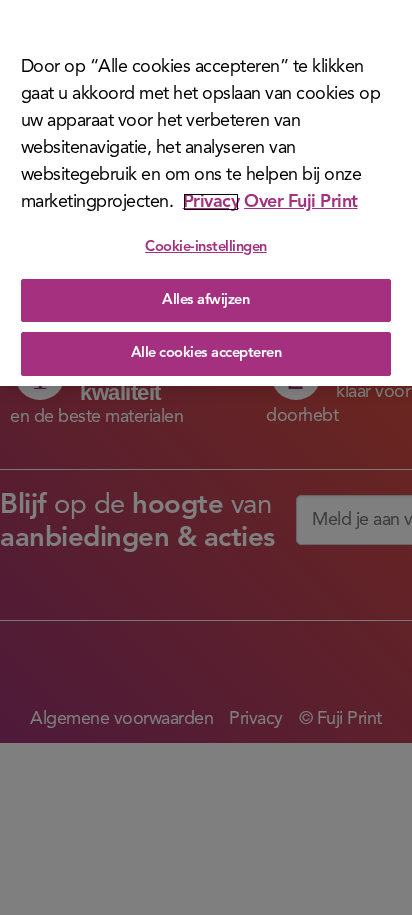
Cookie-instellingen (206, 247)
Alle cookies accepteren (206, 353)
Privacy (211, 202)
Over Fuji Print (301, 202)
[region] (206, 193)
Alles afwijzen (205, 300)
